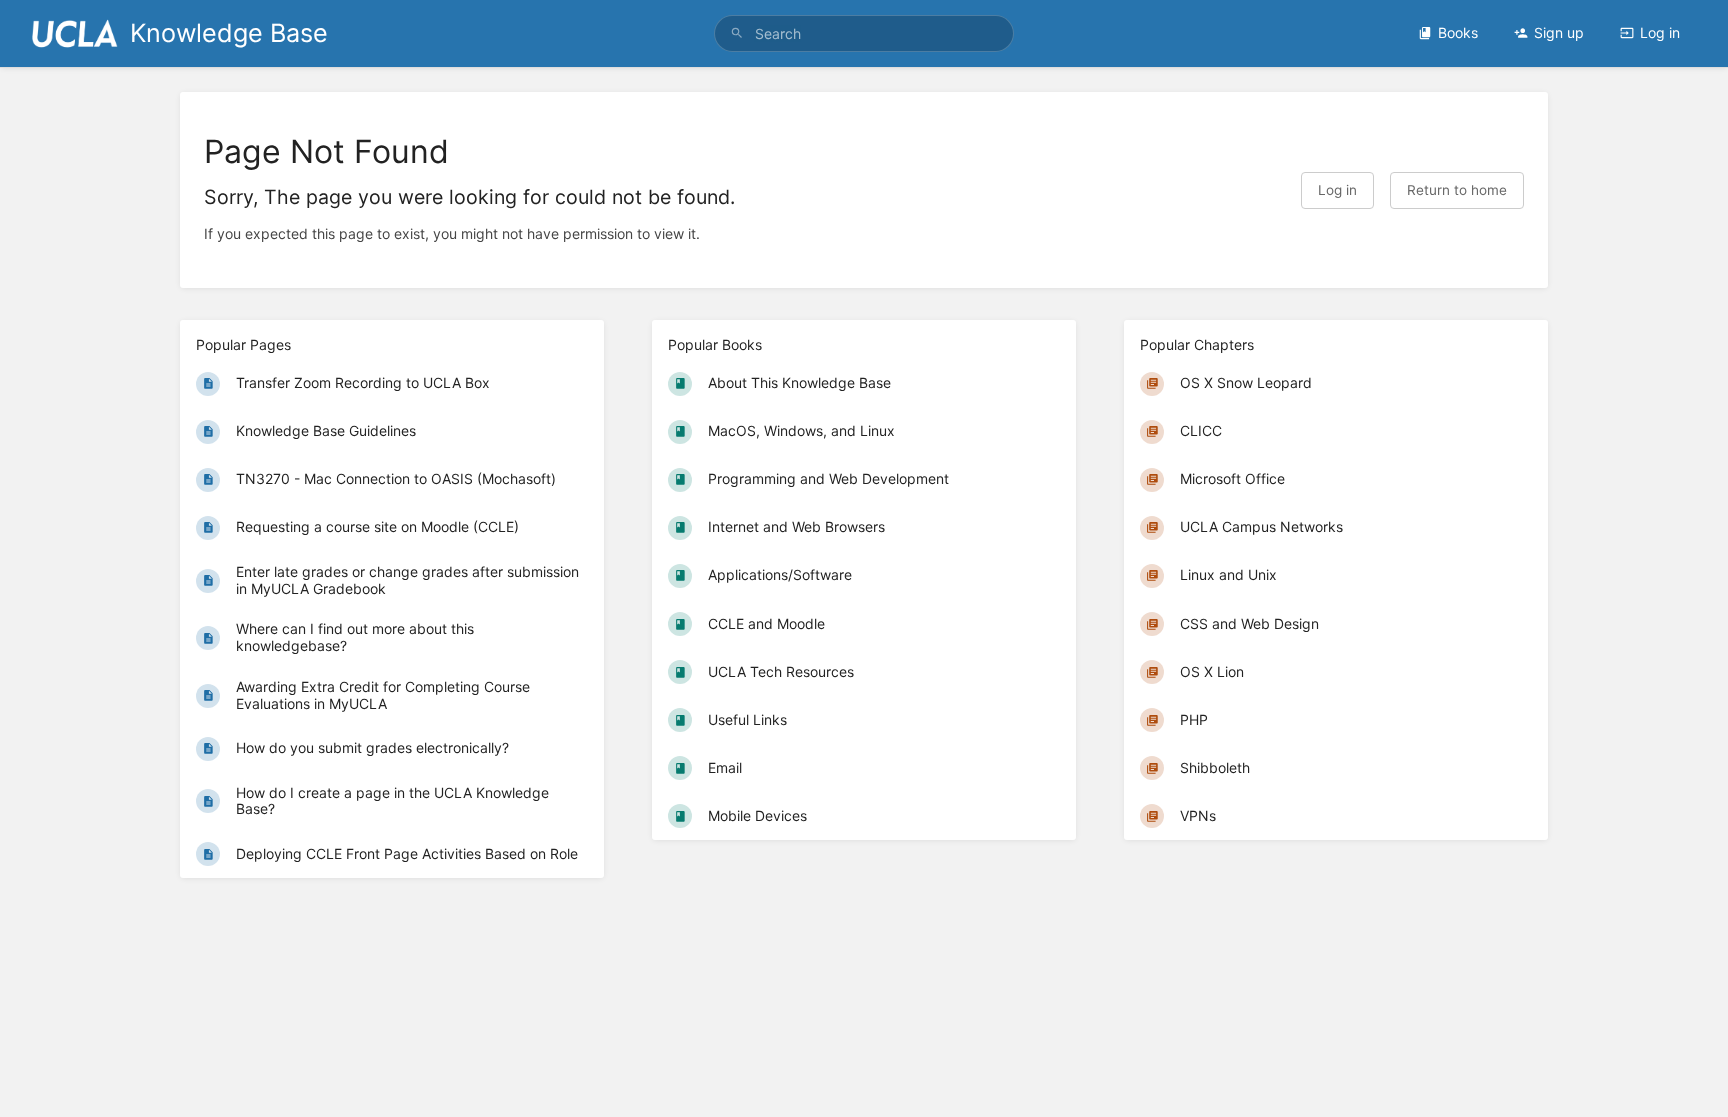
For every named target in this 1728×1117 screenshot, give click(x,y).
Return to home (1457, 190)
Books (1458, 32)
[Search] (737, 33)
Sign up (1559, 32)
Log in (1660, 32)
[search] (864, 33)
